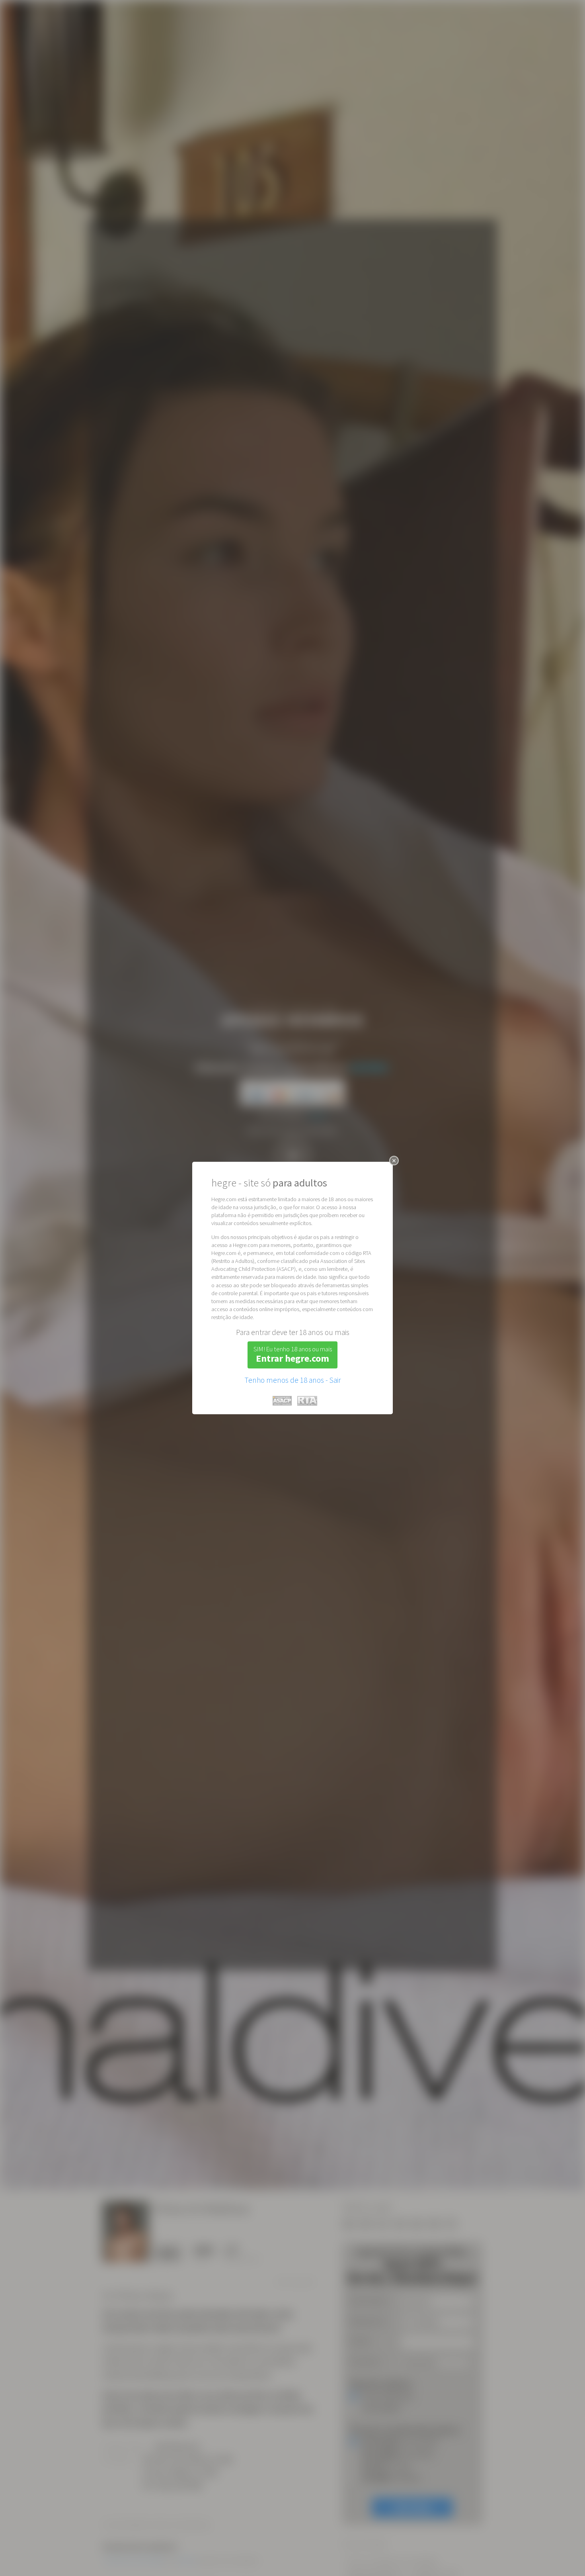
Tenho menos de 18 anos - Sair (292, 1380)
